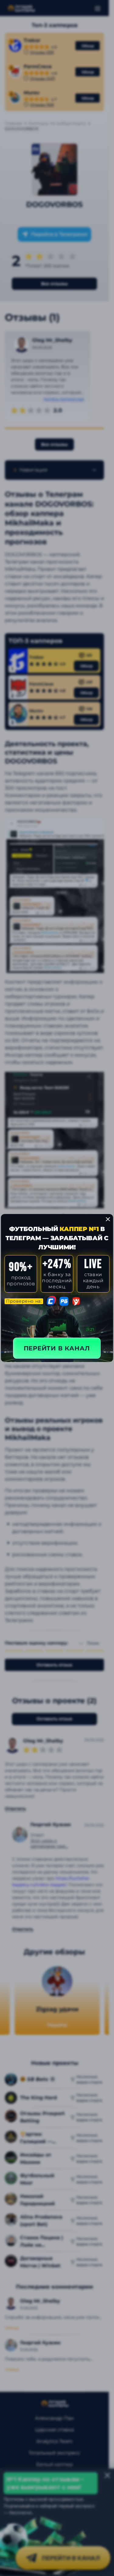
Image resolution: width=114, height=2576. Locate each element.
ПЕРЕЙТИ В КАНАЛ (57, 1348)
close (108, 1219)
